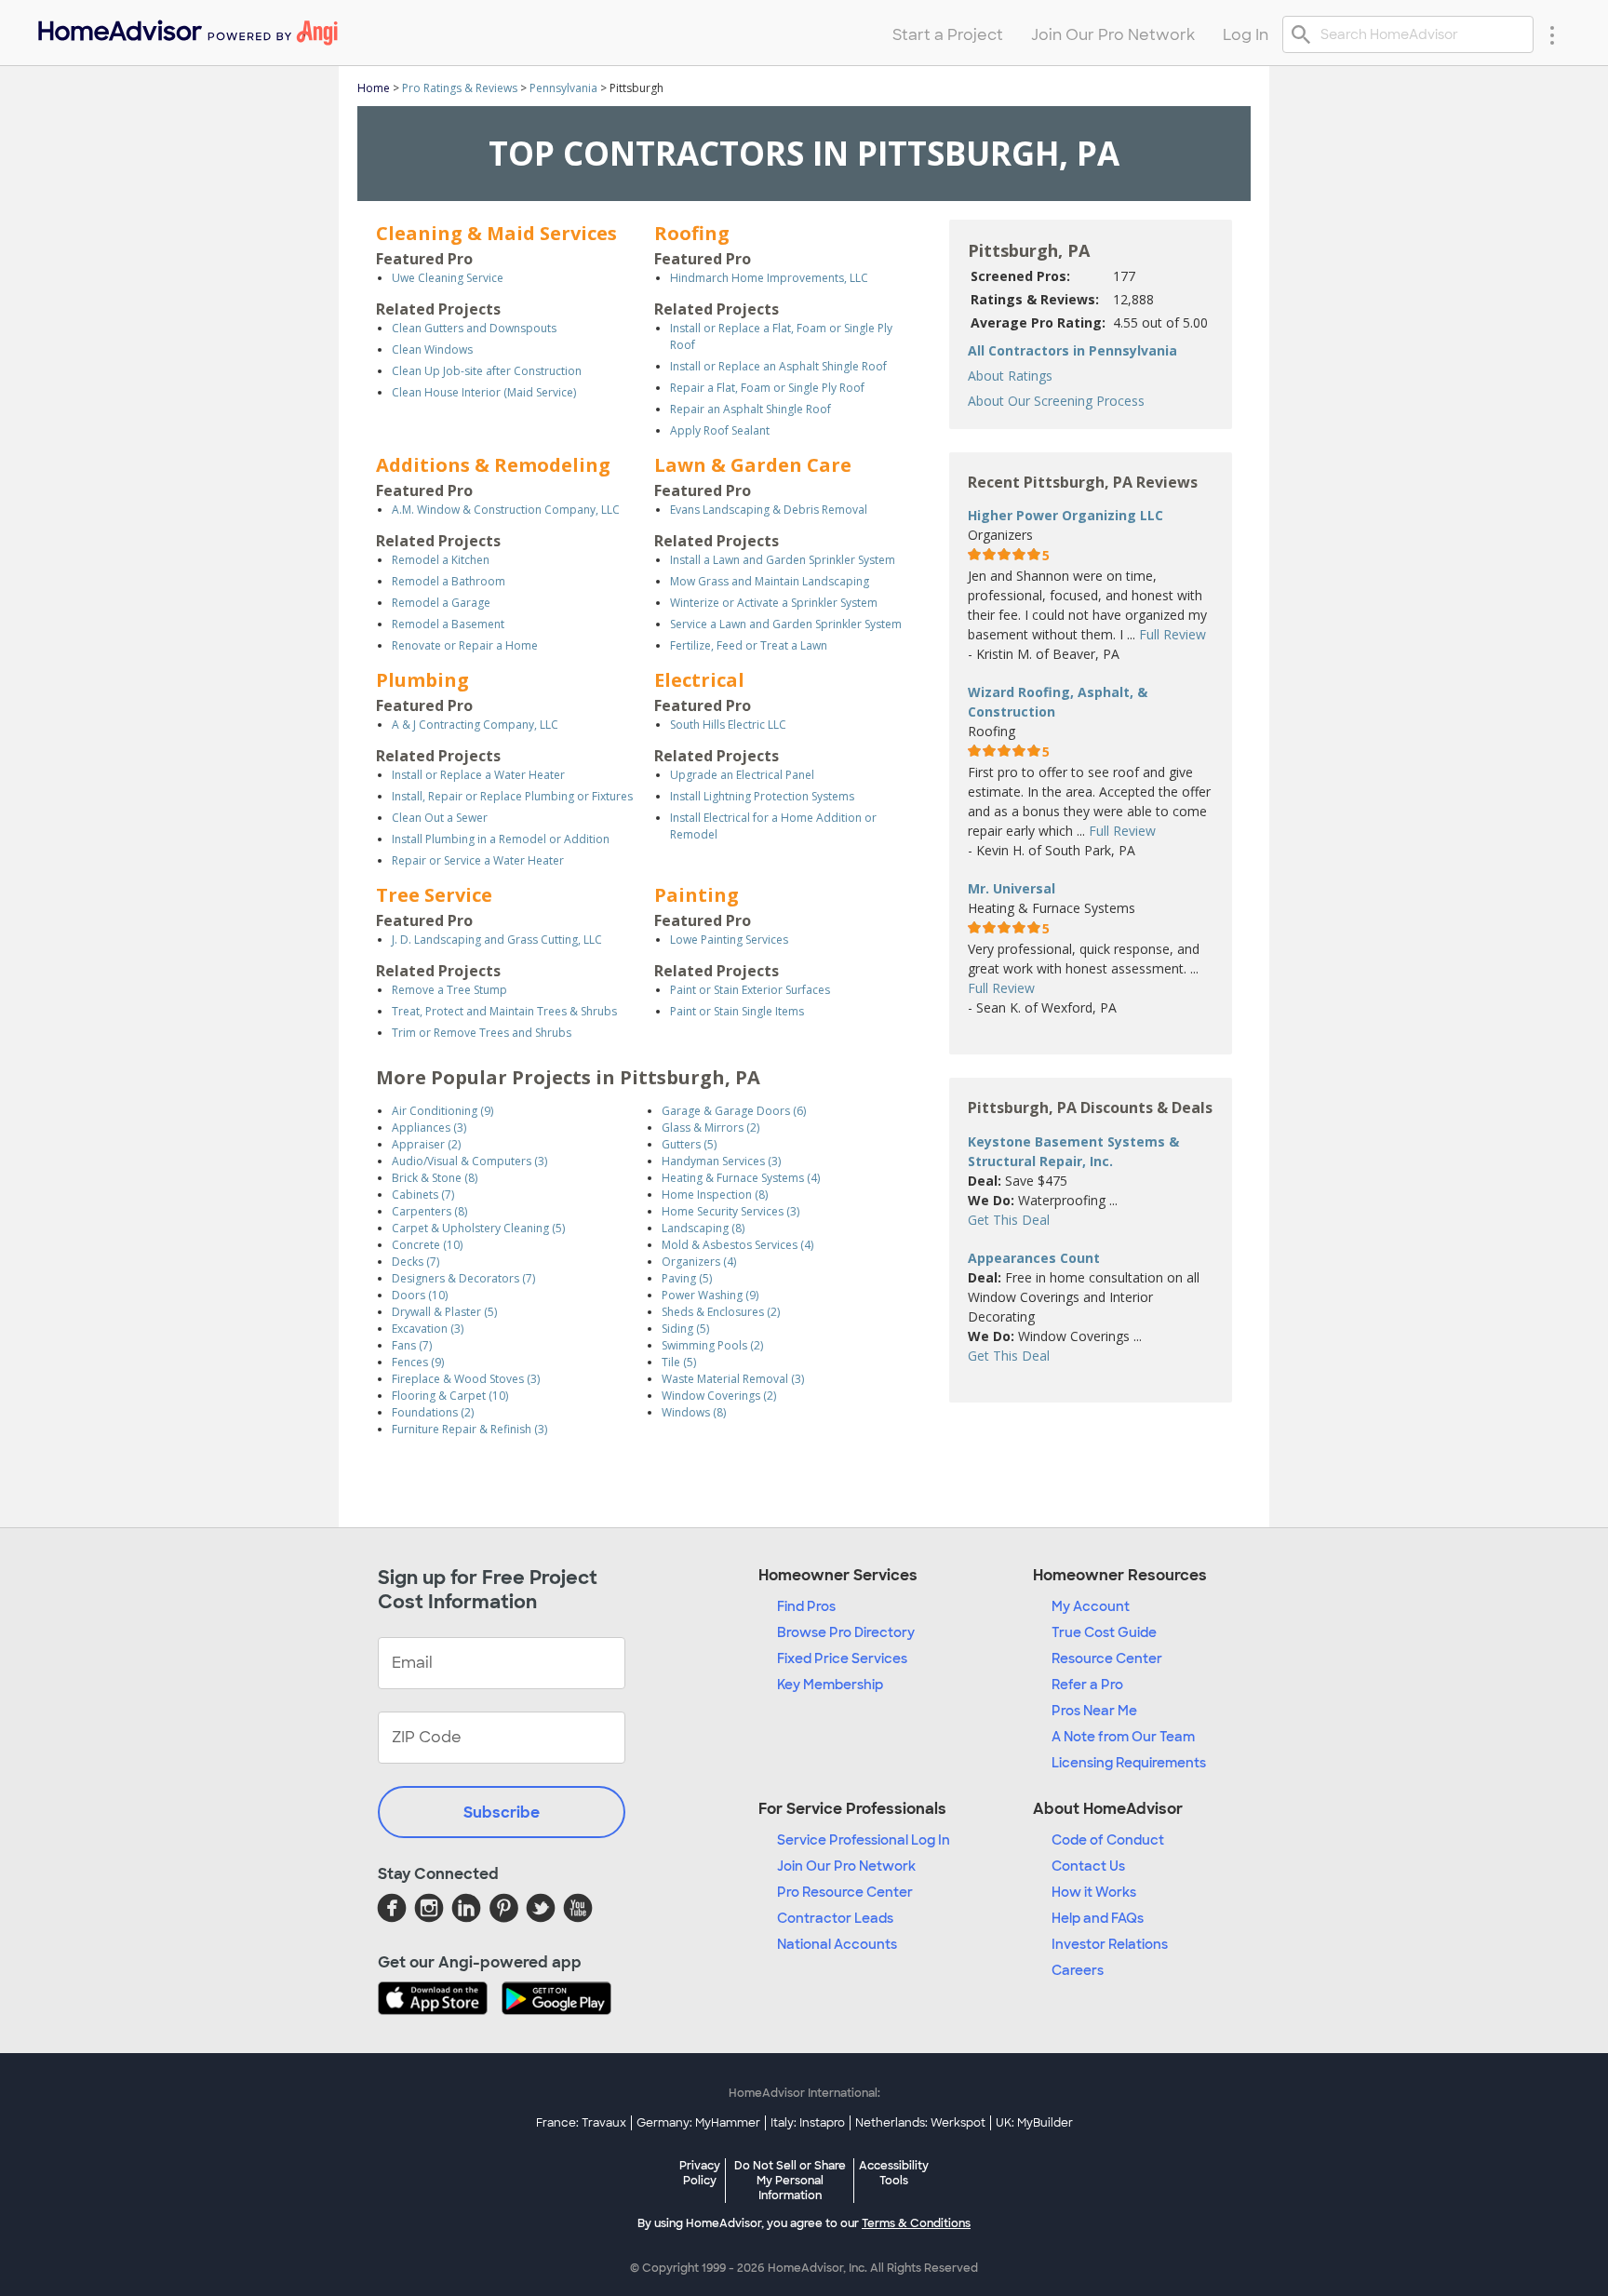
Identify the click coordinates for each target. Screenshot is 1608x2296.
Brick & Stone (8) (435, 1178)
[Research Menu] (1552, 34)
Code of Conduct (1108, 1840)
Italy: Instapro (808, 2123)
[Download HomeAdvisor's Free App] (440, 2000)
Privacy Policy (700, 2173)
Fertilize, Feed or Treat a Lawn (749, 645)
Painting (697, 895)
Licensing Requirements (1129, 1763)
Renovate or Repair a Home (465, 645)
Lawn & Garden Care (753, 465)
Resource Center (1107, 1658)
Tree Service (434, 895)
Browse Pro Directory (846, 1632)
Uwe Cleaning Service (448, 278)
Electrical (699, 680)
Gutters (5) (689, 1144)
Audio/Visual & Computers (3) (469, 1161)
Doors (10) (420, 1295)
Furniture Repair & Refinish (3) (469, 1429)
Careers (1078, 1970)
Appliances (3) (429, 1128)
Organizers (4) (699, 1262)
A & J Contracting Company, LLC (475, 725)
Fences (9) (418, 1362)
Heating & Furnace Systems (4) (741, 1178)
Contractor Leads (835, 1918)
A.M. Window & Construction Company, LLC (506, 510)
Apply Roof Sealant (720, 430)
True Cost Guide (1104, 1632)
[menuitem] (187, 28)
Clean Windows (432, 349)
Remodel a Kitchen (441, 560)
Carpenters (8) (429, 1211)
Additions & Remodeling (493, 465)
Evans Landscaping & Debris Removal (769, 510)
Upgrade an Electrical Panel (742, 775)
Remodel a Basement (448, 624)
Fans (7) (412, 1345)
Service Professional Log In (864, 1840)
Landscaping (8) (703, 1228)
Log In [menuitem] (1246, 35)
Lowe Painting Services (729, 940)
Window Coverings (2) (719, 1396)
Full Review (1172, 634)
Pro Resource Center (845, 1892)
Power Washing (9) (710, 1295)
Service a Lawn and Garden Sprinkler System (786, 624)
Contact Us (1088, 1866)
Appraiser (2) (426, 1144)
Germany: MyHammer (698, 2123)
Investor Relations (1110, 1944)
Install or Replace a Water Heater (478, 775)
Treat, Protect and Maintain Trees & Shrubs (504, 1011)
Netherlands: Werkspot (920, 2123)
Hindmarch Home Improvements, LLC (769, 278)
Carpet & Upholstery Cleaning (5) (478, 1228)
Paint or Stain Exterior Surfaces (750, 990)
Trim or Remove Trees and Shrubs (482, 1033)
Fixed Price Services (842, 1658)
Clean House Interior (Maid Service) (484, 392)
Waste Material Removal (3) (733, 1379)
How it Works (1094, 1892)
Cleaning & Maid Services (496, 233)
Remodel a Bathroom (449, 581)
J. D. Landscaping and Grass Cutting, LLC (497, 940)
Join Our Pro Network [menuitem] (1113, 35)
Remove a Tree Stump (449, 990)
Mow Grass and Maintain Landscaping (770, 581)
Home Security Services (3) (730, 1211)
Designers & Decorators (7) (463, 1278)
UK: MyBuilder (1034, 2123)
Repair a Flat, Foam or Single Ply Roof (767, 388)
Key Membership (830, 1685)
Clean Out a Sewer (440, 818)
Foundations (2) (433, 1412)
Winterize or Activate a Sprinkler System (774, 603)
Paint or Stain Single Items (737, 1011)
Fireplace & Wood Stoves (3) (466, 1379)
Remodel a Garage (441, 603)
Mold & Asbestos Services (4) (737, 1245)
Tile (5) (679, 1362)
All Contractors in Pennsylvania (1072, 350)
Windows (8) (694, 1412)
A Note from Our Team (1123, 1737)
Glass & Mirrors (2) (710, 1128)
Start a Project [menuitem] (948, 35)
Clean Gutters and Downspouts (474, 328)
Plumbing (422, 680)
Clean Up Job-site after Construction (487, 371)
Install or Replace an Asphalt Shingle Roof (778, 366)
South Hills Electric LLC (728, 725)
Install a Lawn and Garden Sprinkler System (783, 560)
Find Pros (806, 1606)
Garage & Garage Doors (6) (734, 1111)
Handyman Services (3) (721, 1161)
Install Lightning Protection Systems (762, 796)
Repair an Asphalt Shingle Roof (750, 409)
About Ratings (1010, 376)
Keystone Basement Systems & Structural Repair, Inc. (1073, 1151)
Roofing (692, 233)
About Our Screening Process (1056, 401)
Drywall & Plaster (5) (444, 1312)
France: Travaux (581, 2123)
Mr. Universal (1012, 888)
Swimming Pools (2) (712, 1345)
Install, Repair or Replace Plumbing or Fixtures (512, 796)
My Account (1091, 1606)
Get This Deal (1009, 1220)
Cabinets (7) (423, 1195)
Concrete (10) (427, 1245)
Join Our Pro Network (846, 1866)
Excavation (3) (428, 1329)
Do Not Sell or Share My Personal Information (790, 2181)
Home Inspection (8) (715, 1195)
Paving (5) (687, 1278)
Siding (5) (685, 1329)
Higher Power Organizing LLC (1065, 515)
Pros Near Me (1094, 1711)
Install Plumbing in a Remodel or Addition (501, 839)
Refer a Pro (1087, 1685)
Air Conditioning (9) (442, 1111)
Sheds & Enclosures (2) (721, 1312)
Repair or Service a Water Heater (478, 860)
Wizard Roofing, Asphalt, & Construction (1058, 702)
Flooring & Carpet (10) (450, 1396)
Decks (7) (415, 1262)
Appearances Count (1034, 1258)
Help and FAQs (1098, 1918)
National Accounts (837, 1944)
